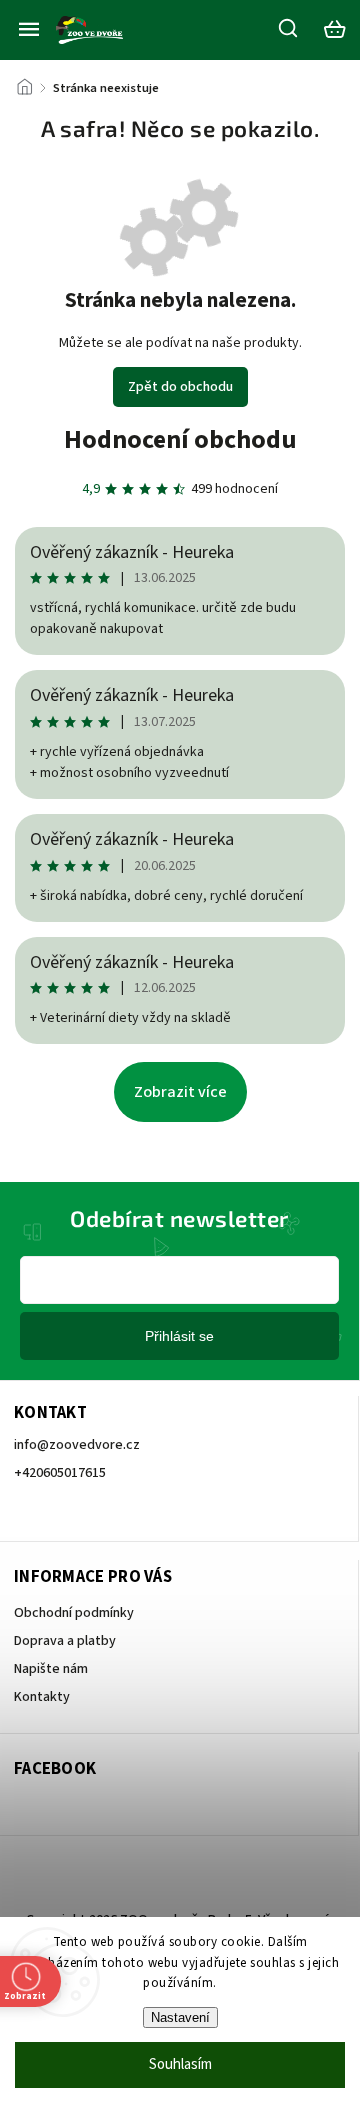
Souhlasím (180, 2064)
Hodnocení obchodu (180, 439)
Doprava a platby (65, 1641)
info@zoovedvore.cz (77, 1445)
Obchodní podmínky (74, 1613)
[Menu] (29, 29)
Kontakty (42, 1697)
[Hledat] (289, 28)
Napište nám (51, 1669)
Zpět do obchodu (180, 387)
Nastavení (180, 2017)
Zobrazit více (180, 1092)
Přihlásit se (179, 1336)
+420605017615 (60, 1473)
